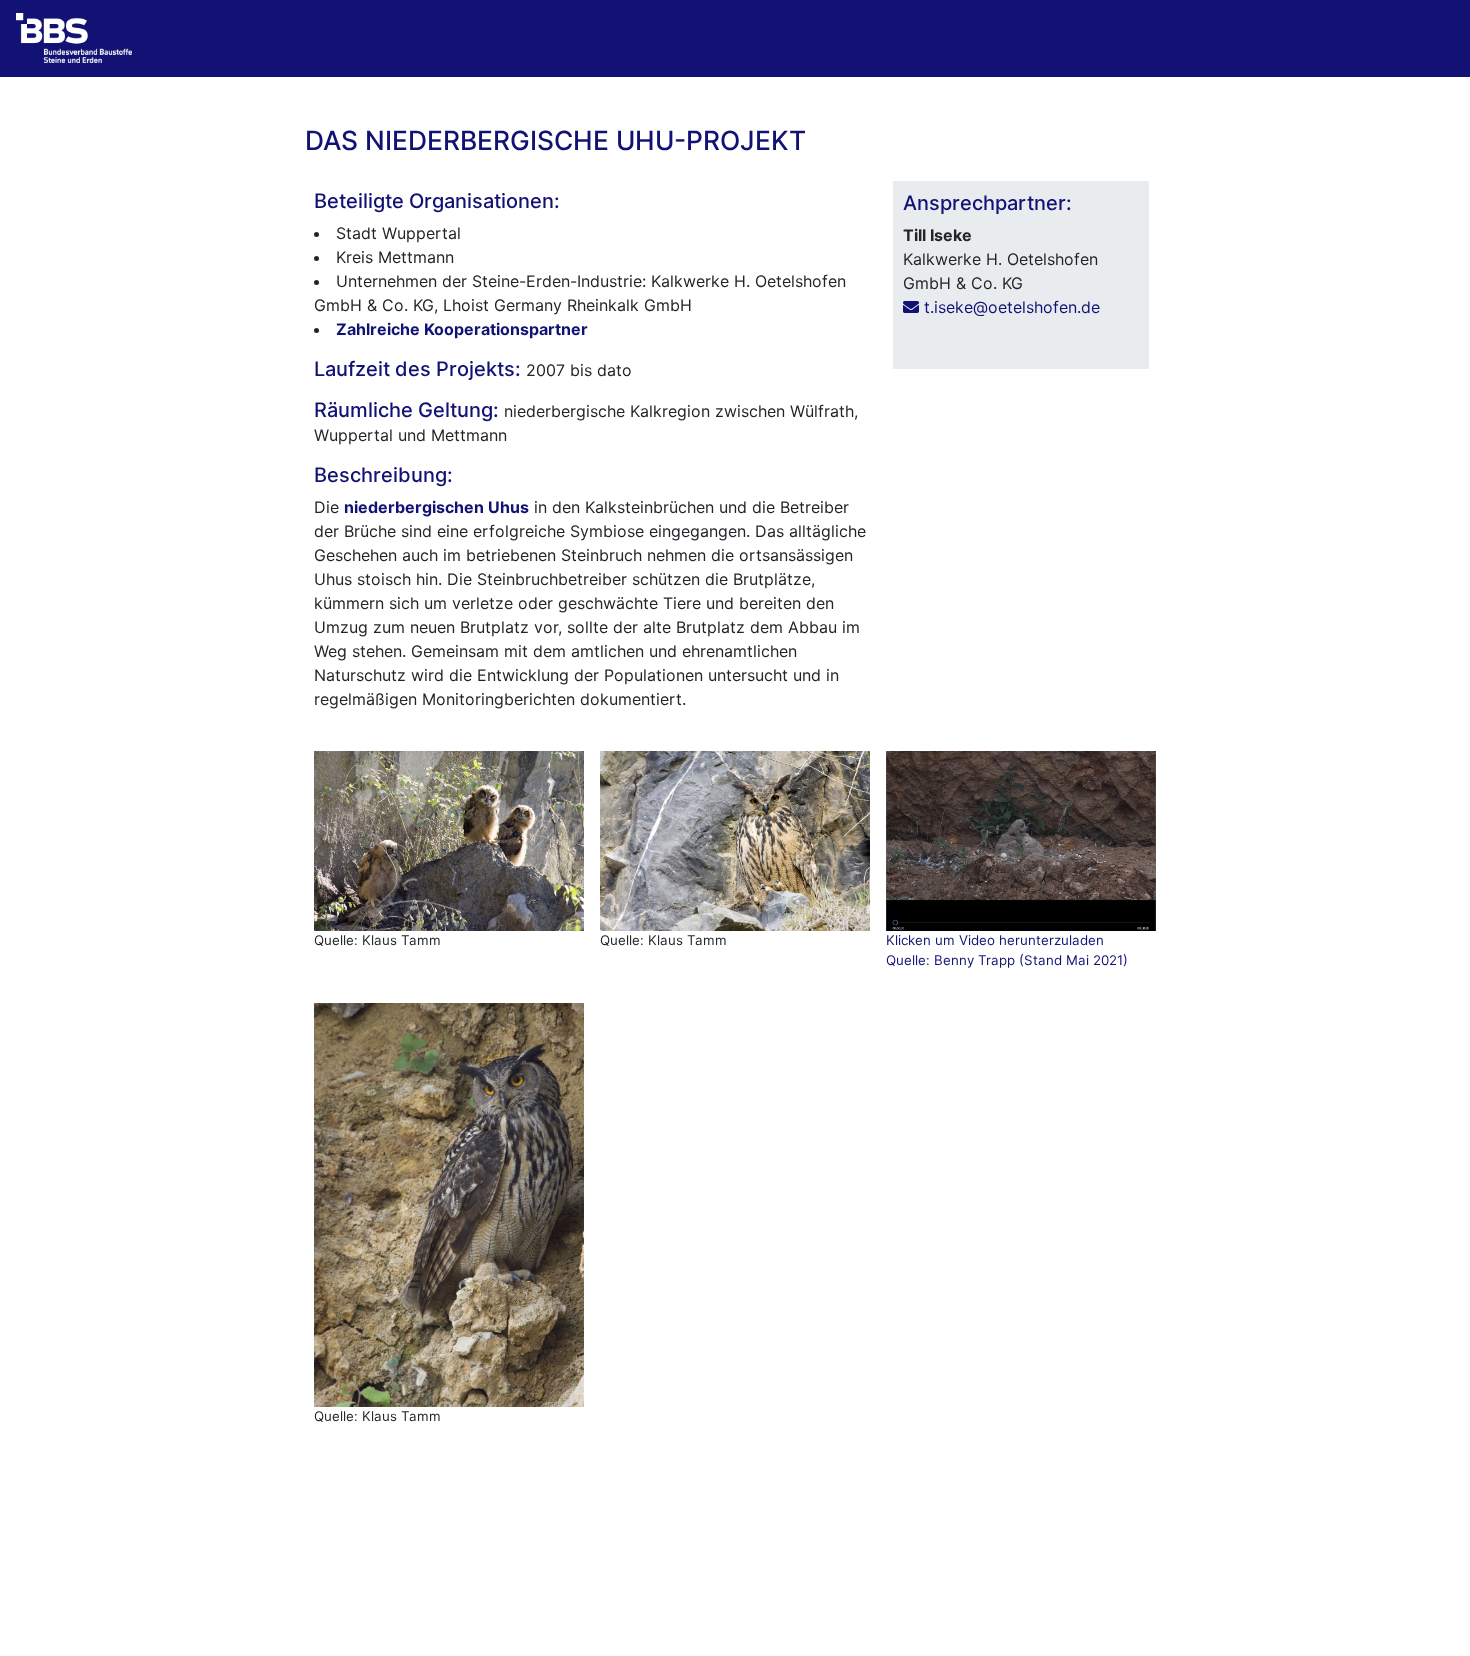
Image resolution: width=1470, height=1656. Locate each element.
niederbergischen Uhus (436, 507)
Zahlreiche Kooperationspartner (462, 329)
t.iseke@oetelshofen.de (1009, 307)
